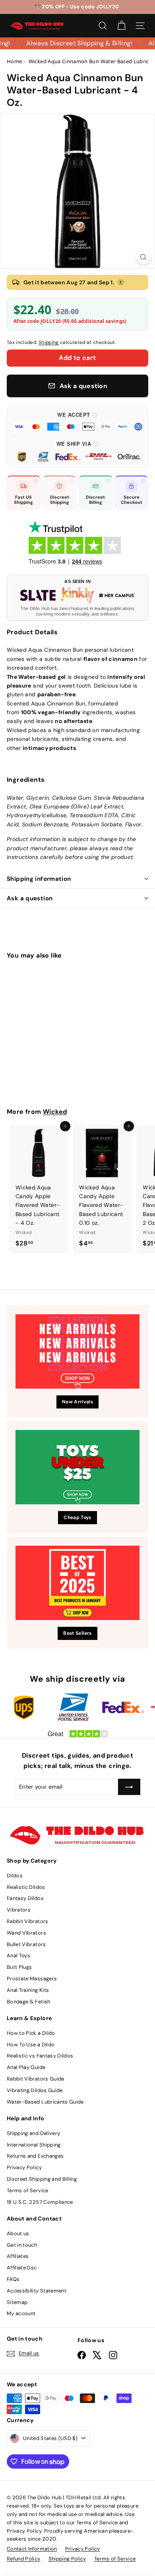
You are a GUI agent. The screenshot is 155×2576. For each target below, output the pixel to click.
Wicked (55, 1112)
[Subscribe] (129, 1787)
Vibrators (19, 1910)
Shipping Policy (67, 2559)
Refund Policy (24, 2559)
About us (18, 2233)
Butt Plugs (19, 1967)
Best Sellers (77, 1633)
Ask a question (30, 898)
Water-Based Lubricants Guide (45, 2102)
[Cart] (121, 26)
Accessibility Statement (37, 2291)
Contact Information (32, 2549)
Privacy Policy (24, 2167)
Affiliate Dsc (22, 2268)
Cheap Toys (77, 1517)
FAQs (13, 2279)
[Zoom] (143, 257)
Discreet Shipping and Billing (42, 2179)
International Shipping (34, 2145)
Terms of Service (28, 2190)
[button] (77, 421)
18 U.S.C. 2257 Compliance (40, 2202)
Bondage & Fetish (29, 2002)
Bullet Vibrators (26, 1944)
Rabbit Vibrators (28, 1921)
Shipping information (39, 879)
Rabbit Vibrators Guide (36, 2079)
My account (21, 2313)
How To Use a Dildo (31, 2045)
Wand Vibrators (26, 1933)
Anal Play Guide (26, 2067)
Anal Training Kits (28, 1990)
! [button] (121, 282)
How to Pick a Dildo (31, 2033)
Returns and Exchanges (35, 2156)
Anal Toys (18, 1955)
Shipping (49, 342)
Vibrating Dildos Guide (35, 2090)
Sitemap (17, 2302)
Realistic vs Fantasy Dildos (40, 2056)
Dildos (15, 1876)
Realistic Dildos (26, 1887)
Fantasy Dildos (25, 1898)
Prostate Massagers (32, 1979)
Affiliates (18, 2256)
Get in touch (22, 2245)
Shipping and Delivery (33, 2133)
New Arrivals (77, 1402)
